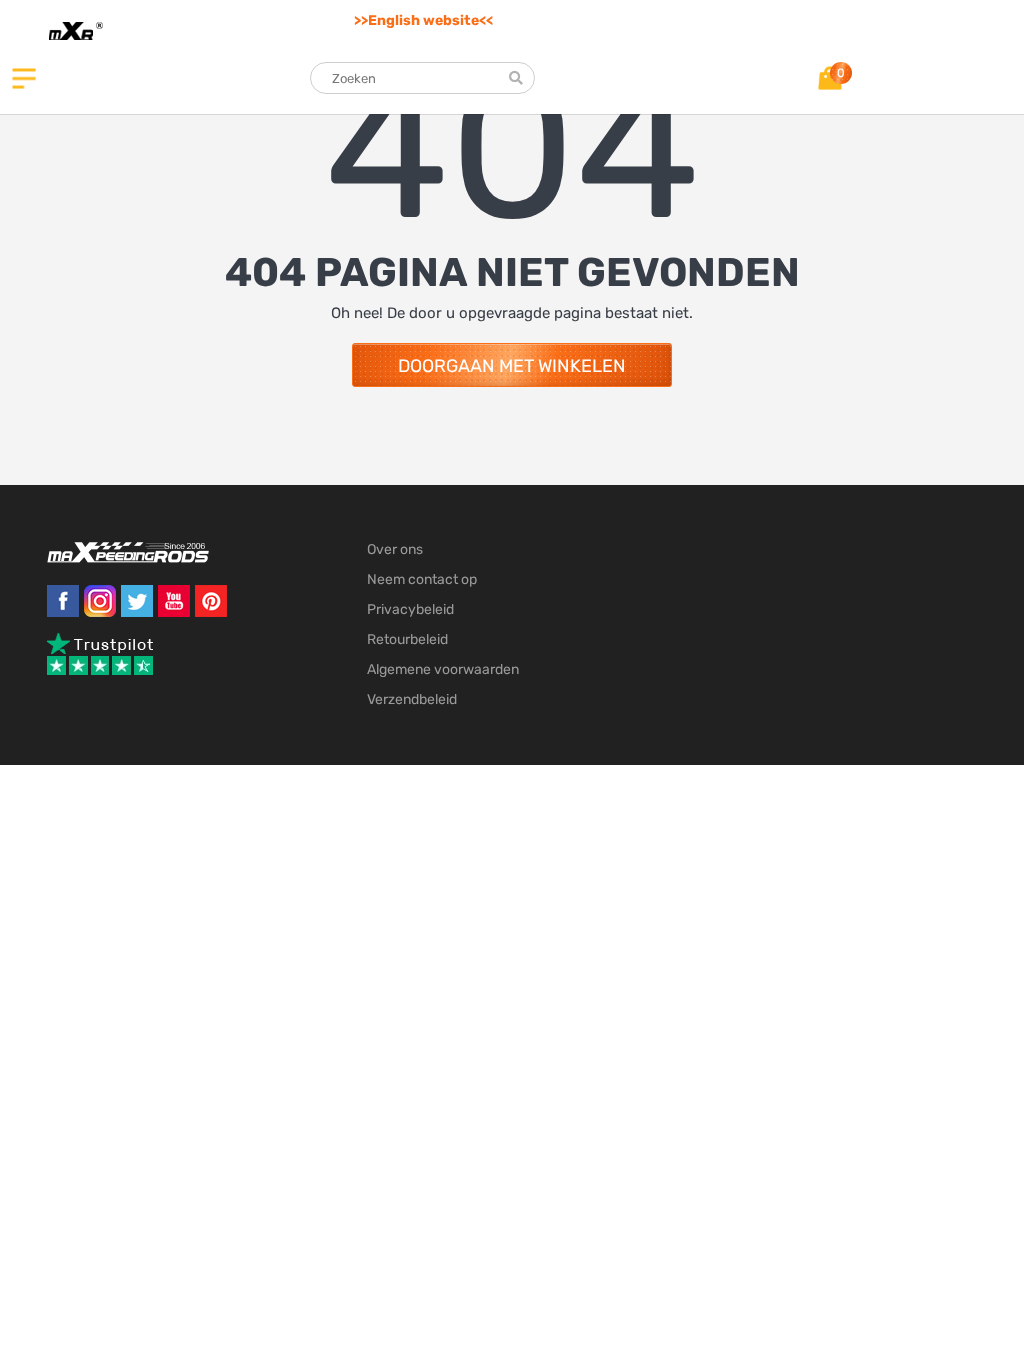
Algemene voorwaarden (443, 669)
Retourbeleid (407, 639)
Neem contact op (422, 579)
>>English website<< (423, 20)
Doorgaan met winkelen (512, 366)
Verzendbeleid (412, 699)
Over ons (395, 549)
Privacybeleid (410, 609)
